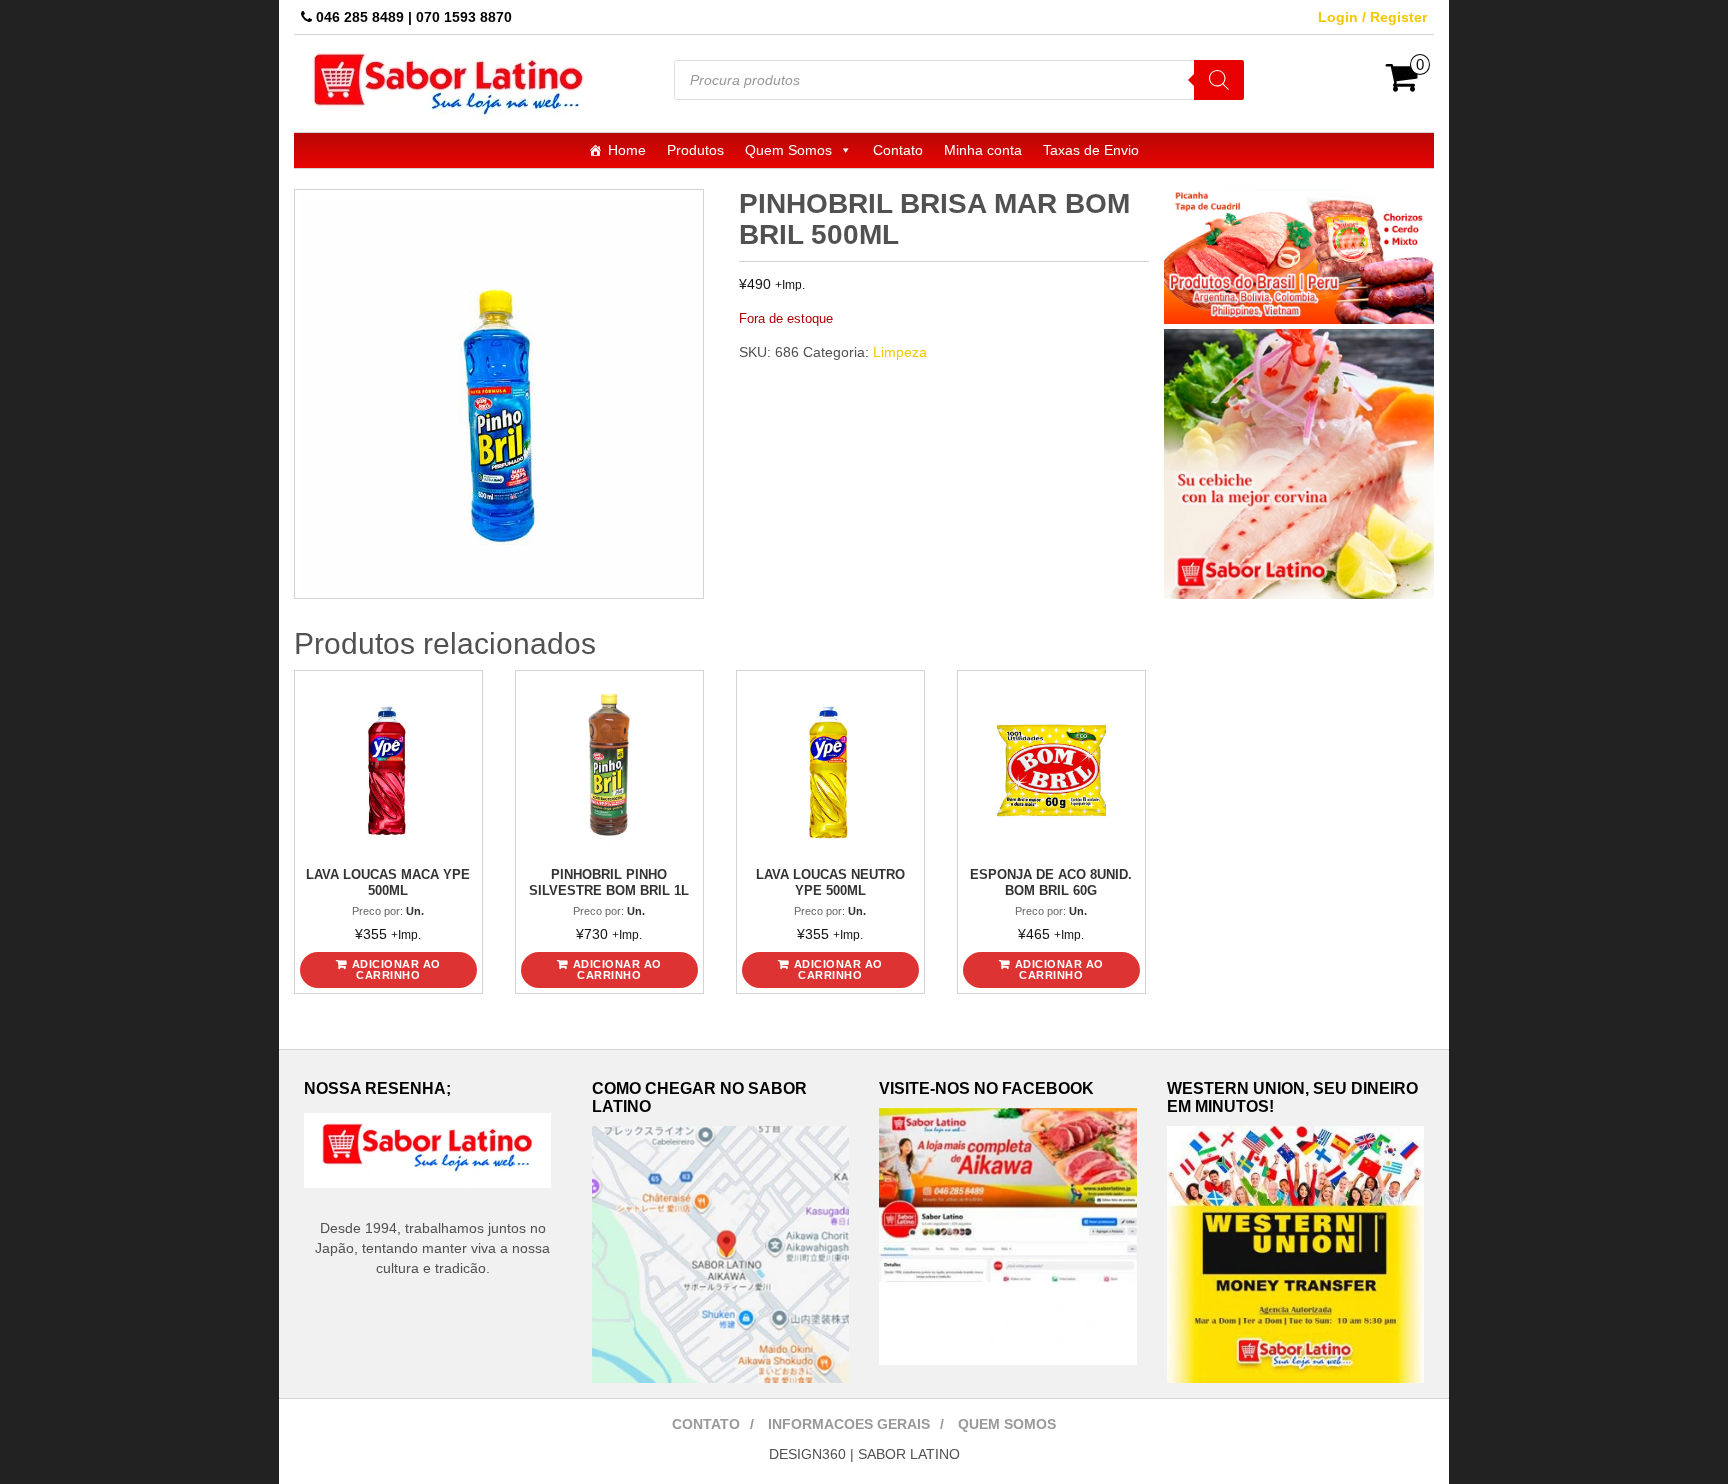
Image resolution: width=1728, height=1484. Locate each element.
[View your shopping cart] (1402, 84)
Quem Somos (788, 150)
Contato (898, 150)
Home (627, 150)
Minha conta (983, 150)
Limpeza (900, 352)
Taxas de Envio (1091, 150)
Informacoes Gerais (849, 1424)
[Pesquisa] (1219, 80)
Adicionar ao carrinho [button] (396, 969)
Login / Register (1372, 17)
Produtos (695, 150)
